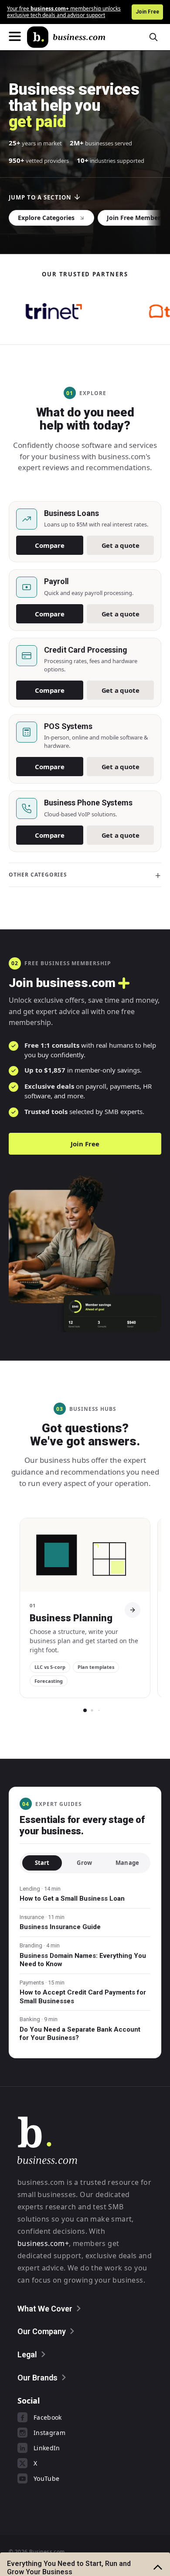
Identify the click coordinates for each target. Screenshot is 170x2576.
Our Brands (37, 2378)
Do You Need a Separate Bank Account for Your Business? (80, 2034)
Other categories (38, 875)
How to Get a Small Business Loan (72, 1898)
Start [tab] (42, 1863)
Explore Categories (46, 218)
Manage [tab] (127, 1863)
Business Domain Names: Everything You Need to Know (83, 1960)
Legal (27, 2354)
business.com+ (43, 2243)
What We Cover (45, 2309)
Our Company (42, 2331)
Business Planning (71, 1618)
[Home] (66, 37)
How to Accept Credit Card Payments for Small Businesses (83, 1997)
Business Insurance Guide (60, 1927)
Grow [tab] (84, 1863)
